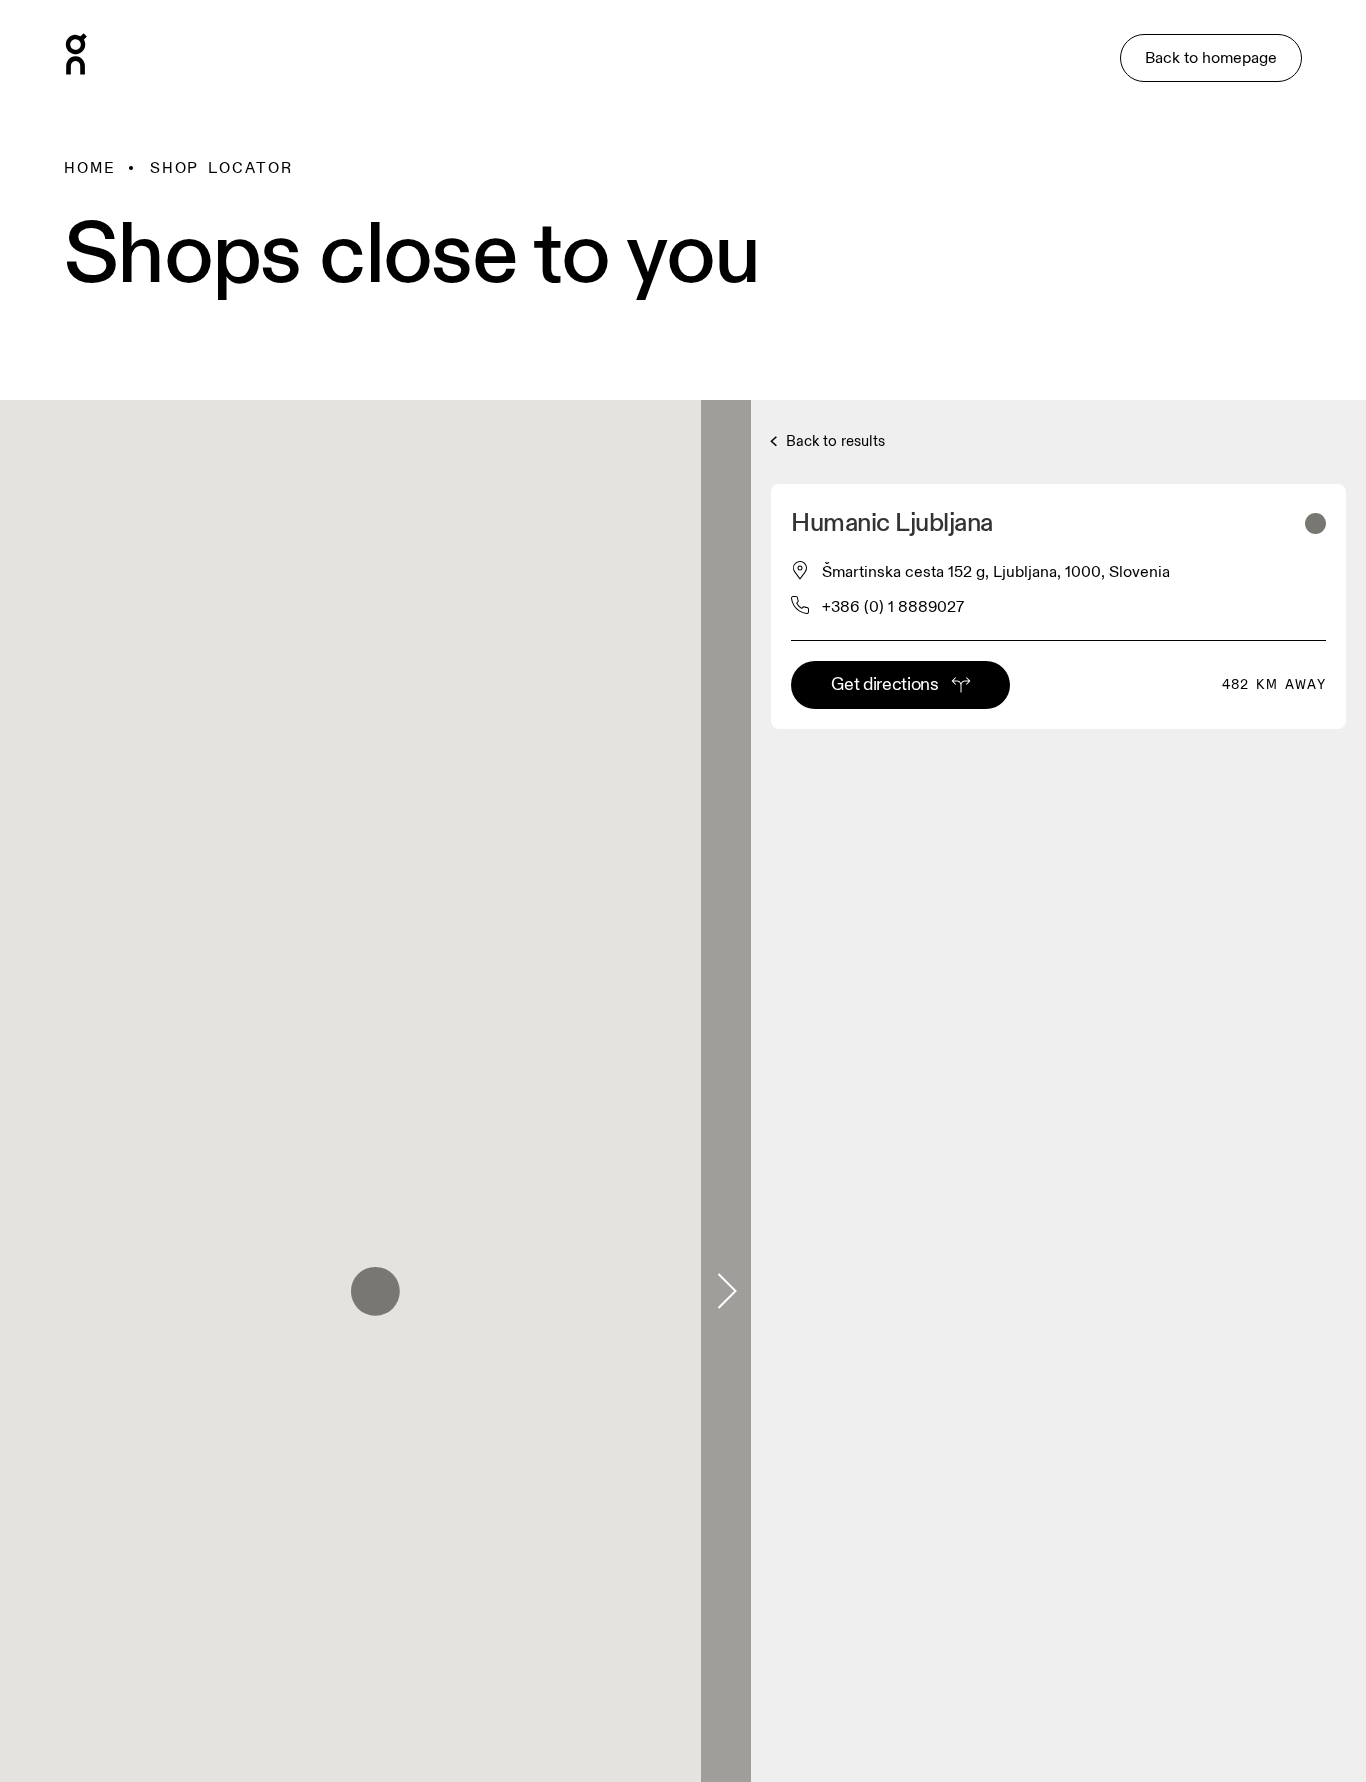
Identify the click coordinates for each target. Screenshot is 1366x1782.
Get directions (884, 684)
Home (90, 168)
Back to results (833, 441)
